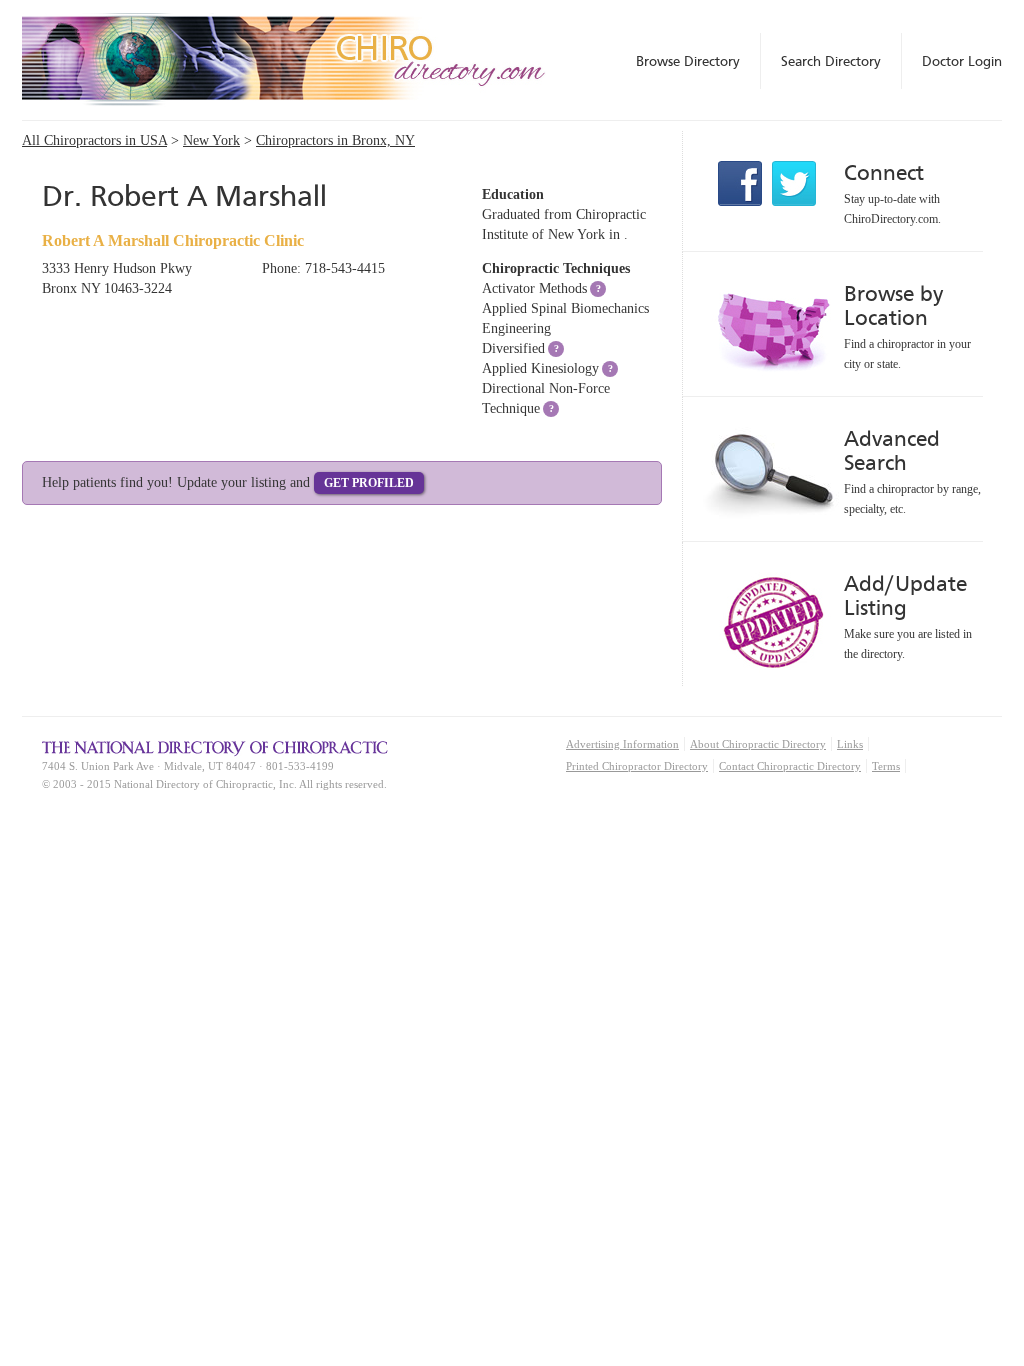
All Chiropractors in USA (94, 140)
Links (850, 744)
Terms (886, 766)
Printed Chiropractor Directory (637, 766)
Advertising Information (622, 744)
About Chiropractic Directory (758, 744)
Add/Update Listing (905, 595)
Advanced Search (892, 450)
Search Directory (831, 61)
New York (211, 140)
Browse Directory (688, 61)
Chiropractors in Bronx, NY (335, 140)
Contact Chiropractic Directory (790, 766)
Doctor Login (962, 61)
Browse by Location (893, 305)
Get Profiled (369, 483)
